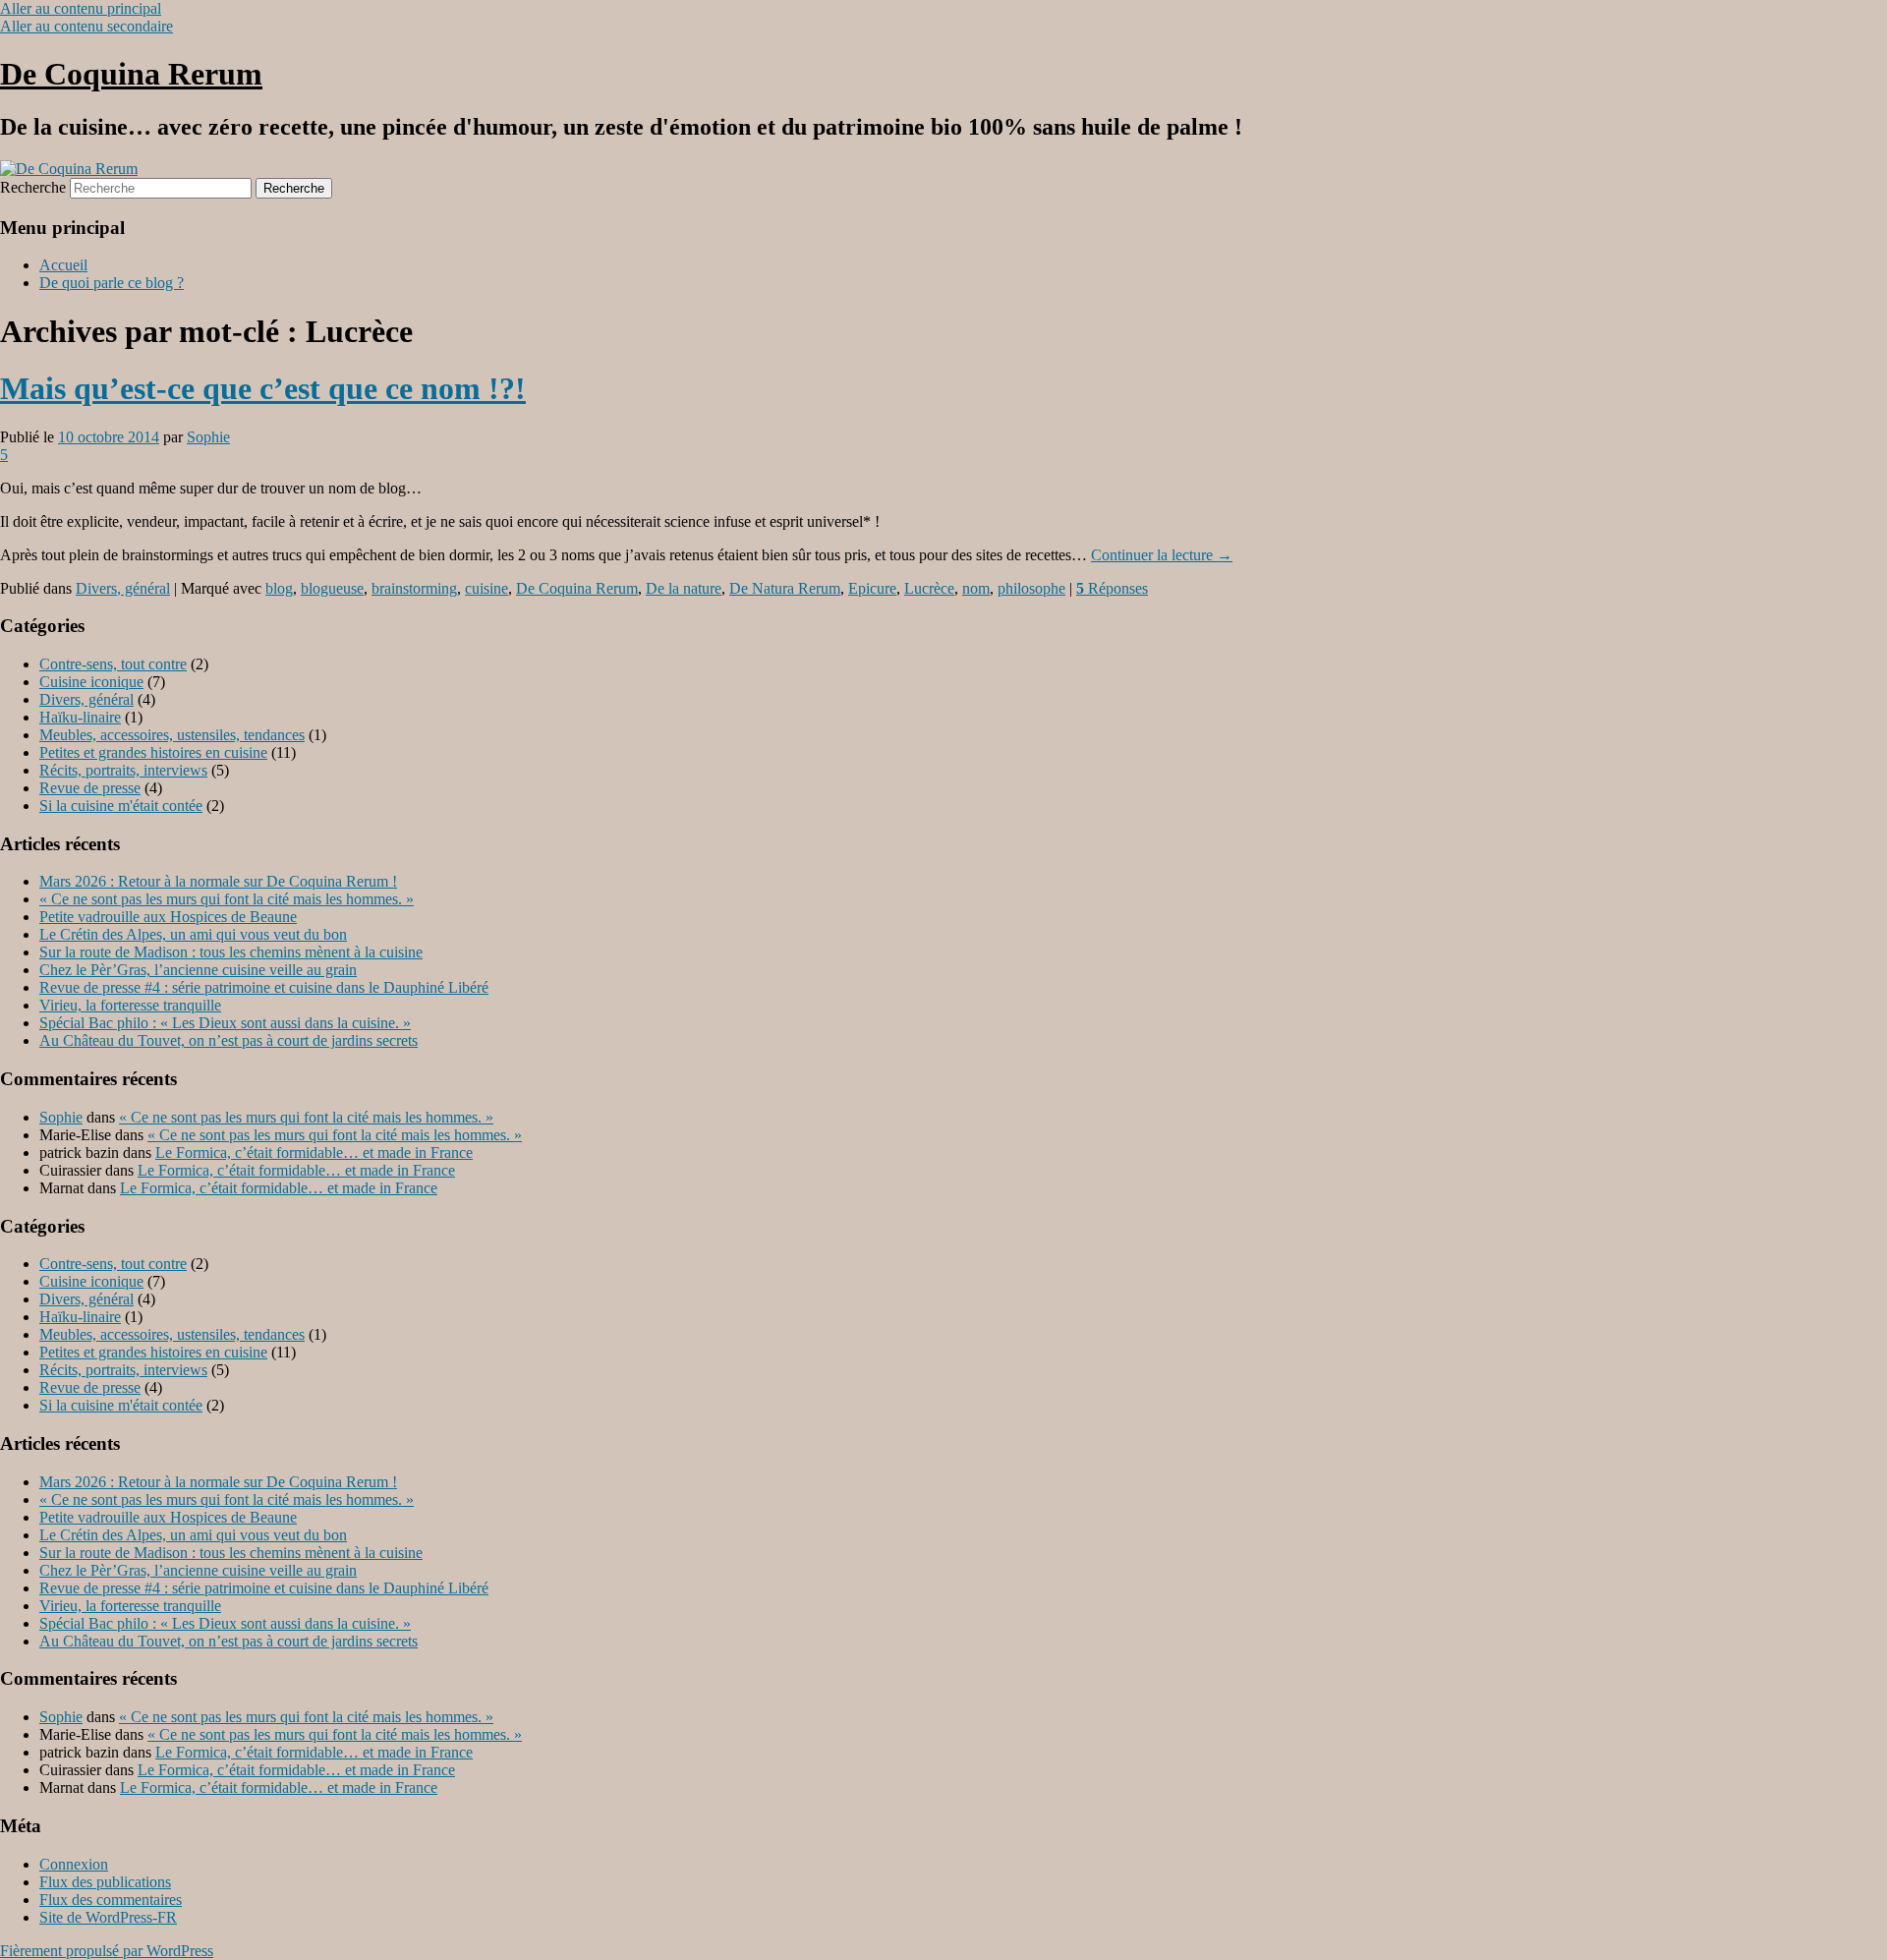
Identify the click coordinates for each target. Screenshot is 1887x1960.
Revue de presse (90, 788)
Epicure (872, 588)
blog (279, 588)
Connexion (74, 1864)
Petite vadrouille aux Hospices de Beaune (168, 917)
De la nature (684, 588)
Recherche (33, 187)
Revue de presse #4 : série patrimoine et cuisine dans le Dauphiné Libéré (264, 987)
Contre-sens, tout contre (113, 664)
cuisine (486, 588)
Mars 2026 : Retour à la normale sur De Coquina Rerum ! (218, 881)
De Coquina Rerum (131, 74)
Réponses (1112, 588)
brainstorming (414, 588)
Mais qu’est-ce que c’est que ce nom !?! (263, 388)
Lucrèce (929, 588)
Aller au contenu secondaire (86, 26)
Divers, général (123, 588)
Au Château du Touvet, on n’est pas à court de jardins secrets (229, 1040)
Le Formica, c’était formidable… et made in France (314, 1153)
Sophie (208, 437)
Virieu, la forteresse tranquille (130, 1005)
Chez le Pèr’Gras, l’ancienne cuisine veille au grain (198, 970)
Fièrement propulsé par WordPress (107, 1951)
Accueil (63, 265)
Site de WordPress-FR (108, 1917)
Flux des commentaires (111, 1900)
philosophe (1031, 588)
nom (976, 588)
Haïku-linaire (80, 717)
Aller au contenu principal (81, 8)
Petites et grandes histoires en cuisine (153, 752)
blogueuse (332, 588)
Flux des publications (105, 1882)
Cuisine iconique (91, 682)
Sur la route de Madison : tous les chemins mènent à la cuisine (231, 952)
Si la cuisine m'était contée (121, 806)
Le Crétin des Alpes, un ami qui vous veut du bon (193, 934)
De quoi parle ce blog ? (112, 283)
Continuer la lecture (1162, 555)
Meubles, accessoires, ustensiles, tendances (172, 735)
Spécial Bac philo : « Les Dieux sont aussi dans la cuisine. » (225, 1023)
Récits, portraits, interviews (123, 770)
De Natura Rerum (785, 588)
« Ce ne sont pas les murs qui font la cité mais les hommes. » (227, 899)
